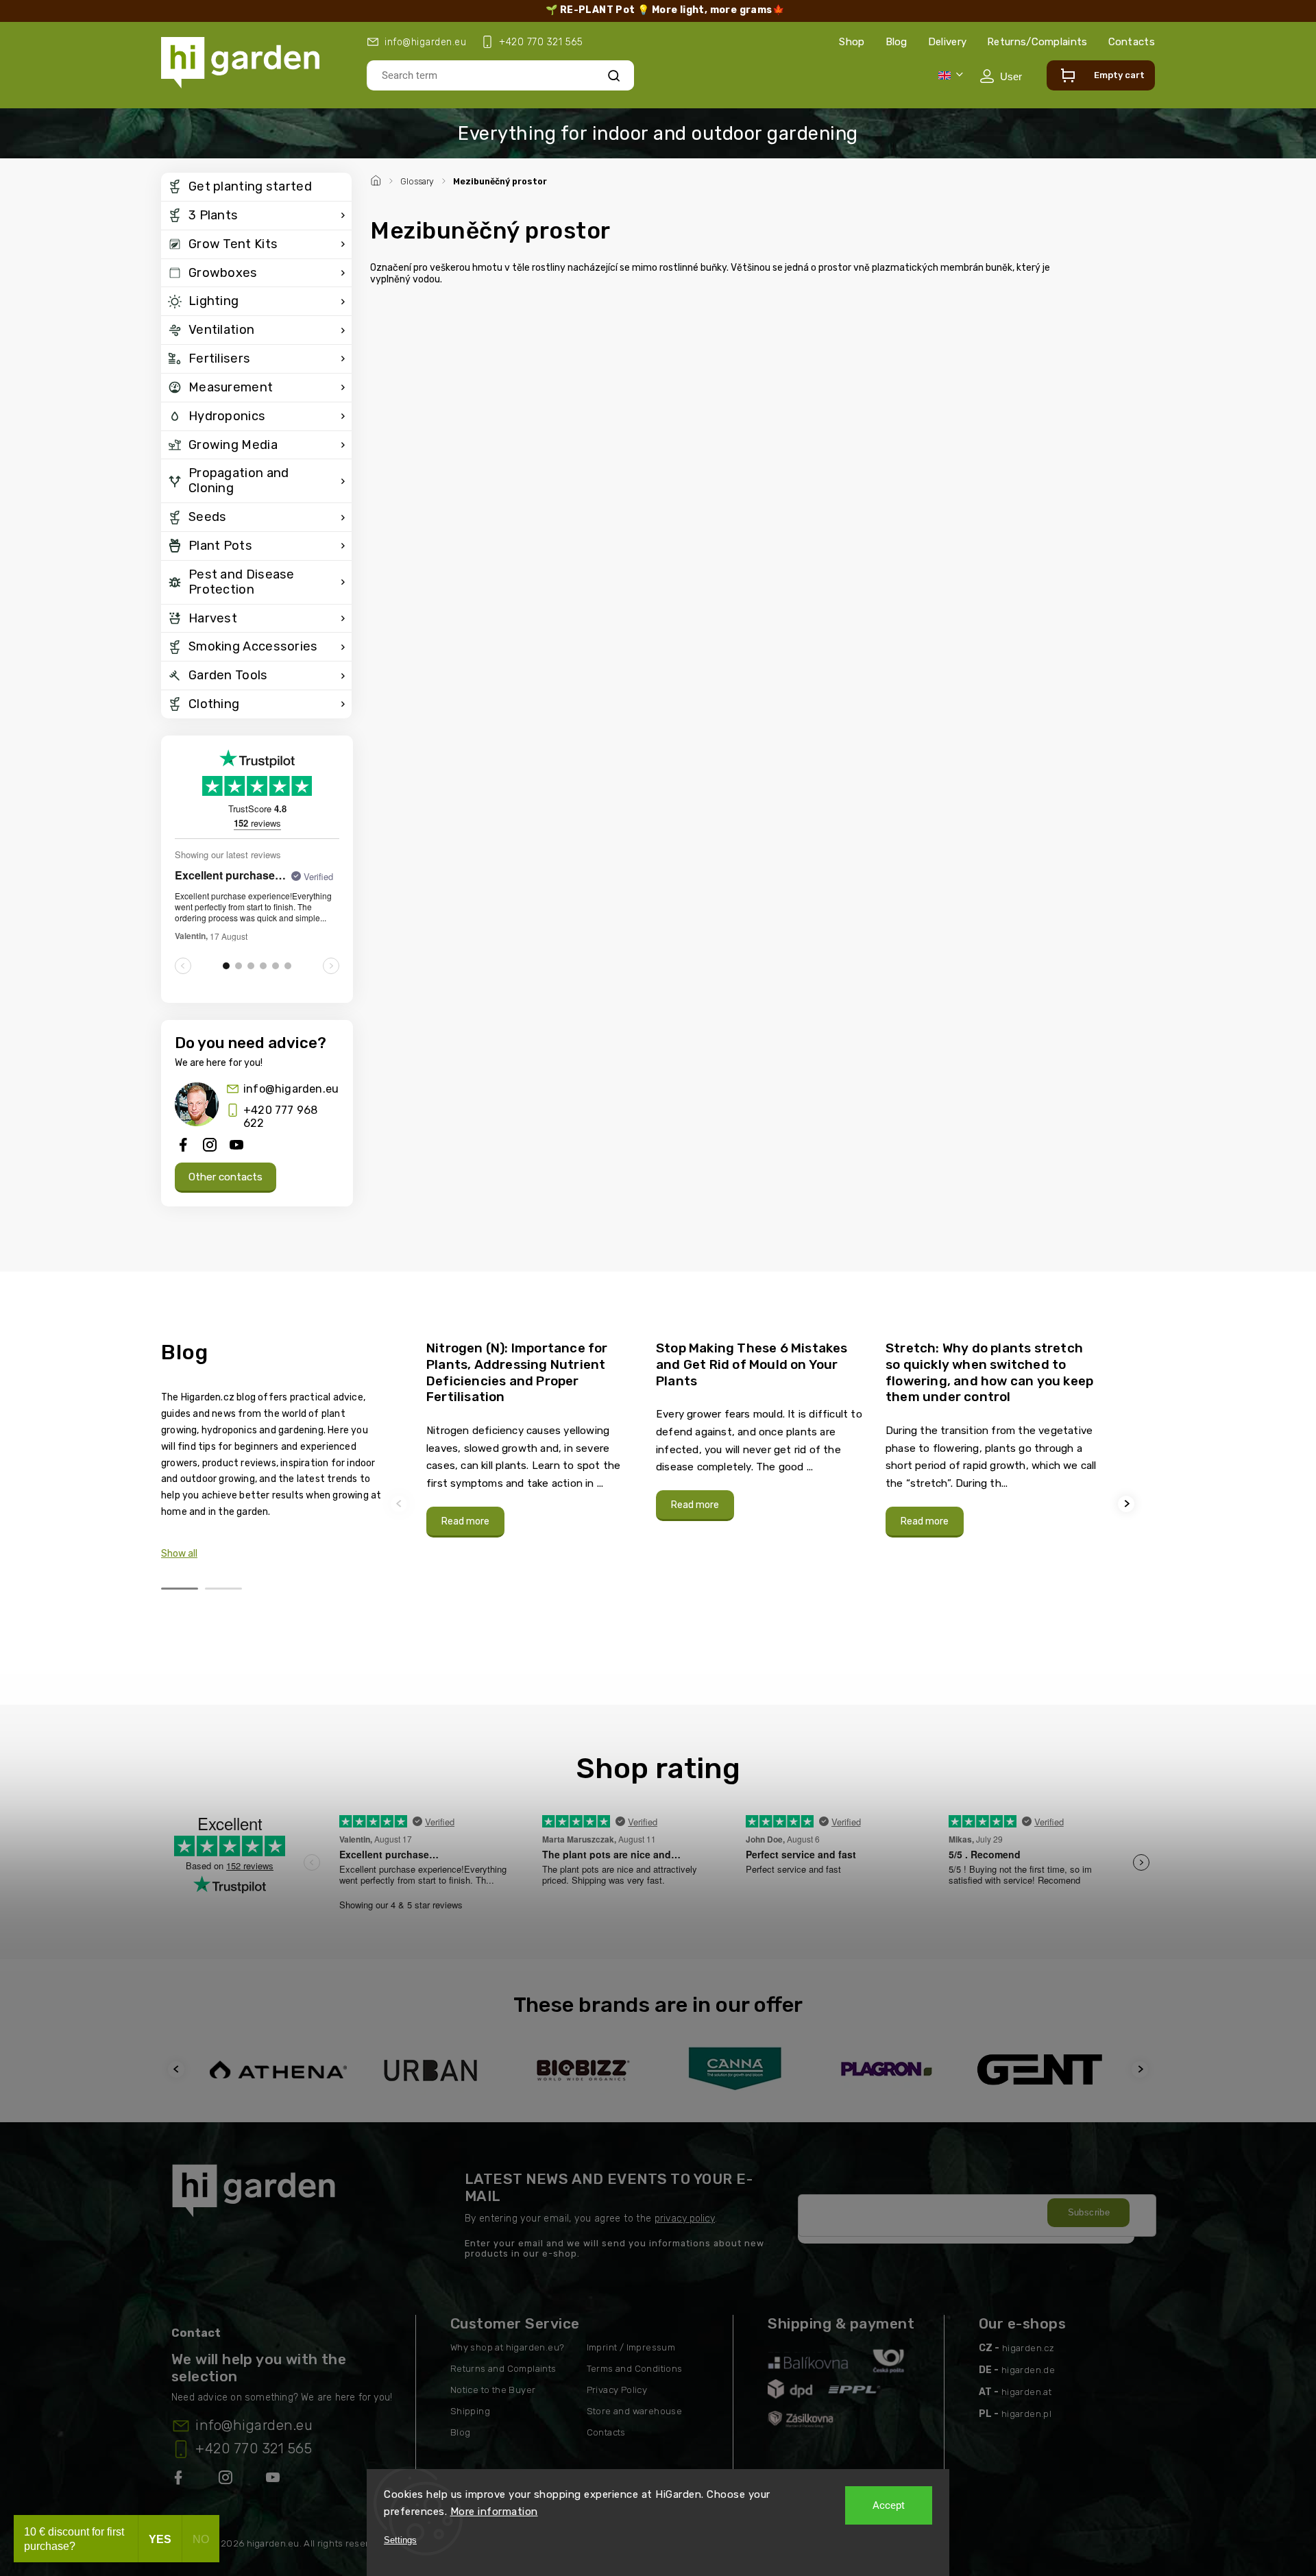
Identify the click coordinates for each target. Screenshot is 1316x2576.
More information (494, 2512)
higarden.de (1028, 2370)
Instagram (227, 2480)
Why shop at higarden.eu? (508, 2347)
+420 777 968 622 (280, 1117)
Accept (889, 2505)
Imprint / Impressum (631, 2347)
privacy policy (685, 2219)
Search (614, 75)
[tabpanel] (533, 1438)
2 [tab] (223, 1589)
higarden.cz (1028, 2348)
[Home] (378, 179)
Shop (852, 42)
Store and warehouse (635, 2411)
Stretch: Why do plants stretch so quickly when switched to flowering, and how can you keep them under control (989, 1372)
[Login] (1001, 76)
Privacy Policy (617, 2390)
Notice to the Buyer (493, 2390)
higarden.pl (1026, 2414)
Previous (401, 1504)
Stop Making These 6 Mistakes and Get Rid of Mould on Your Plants (752, 1364)
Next (1128, 1504)
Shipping (470, 2411)
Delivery (947, 42)
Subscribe (1089, 2212)
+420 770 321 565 (254, 2449)
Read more (465, 1521)
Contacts (1132, 42)
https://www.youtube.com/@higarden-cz (278, 2480)
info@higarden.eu (291, 1089)
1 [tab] (180, 1589)
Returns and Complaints (503, 2369)
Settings (400, 2540)
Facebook (180, 2480)
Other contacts (226, 1177)
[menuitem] (256, 187)
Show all (179, 1554)
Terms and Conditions (635, 2369)
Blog (897, 42)
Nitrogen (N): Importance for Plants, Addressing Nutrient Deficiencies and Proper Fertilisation (517, 1372)
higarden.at (1026, 2392)
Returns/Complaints (1037, 42)
